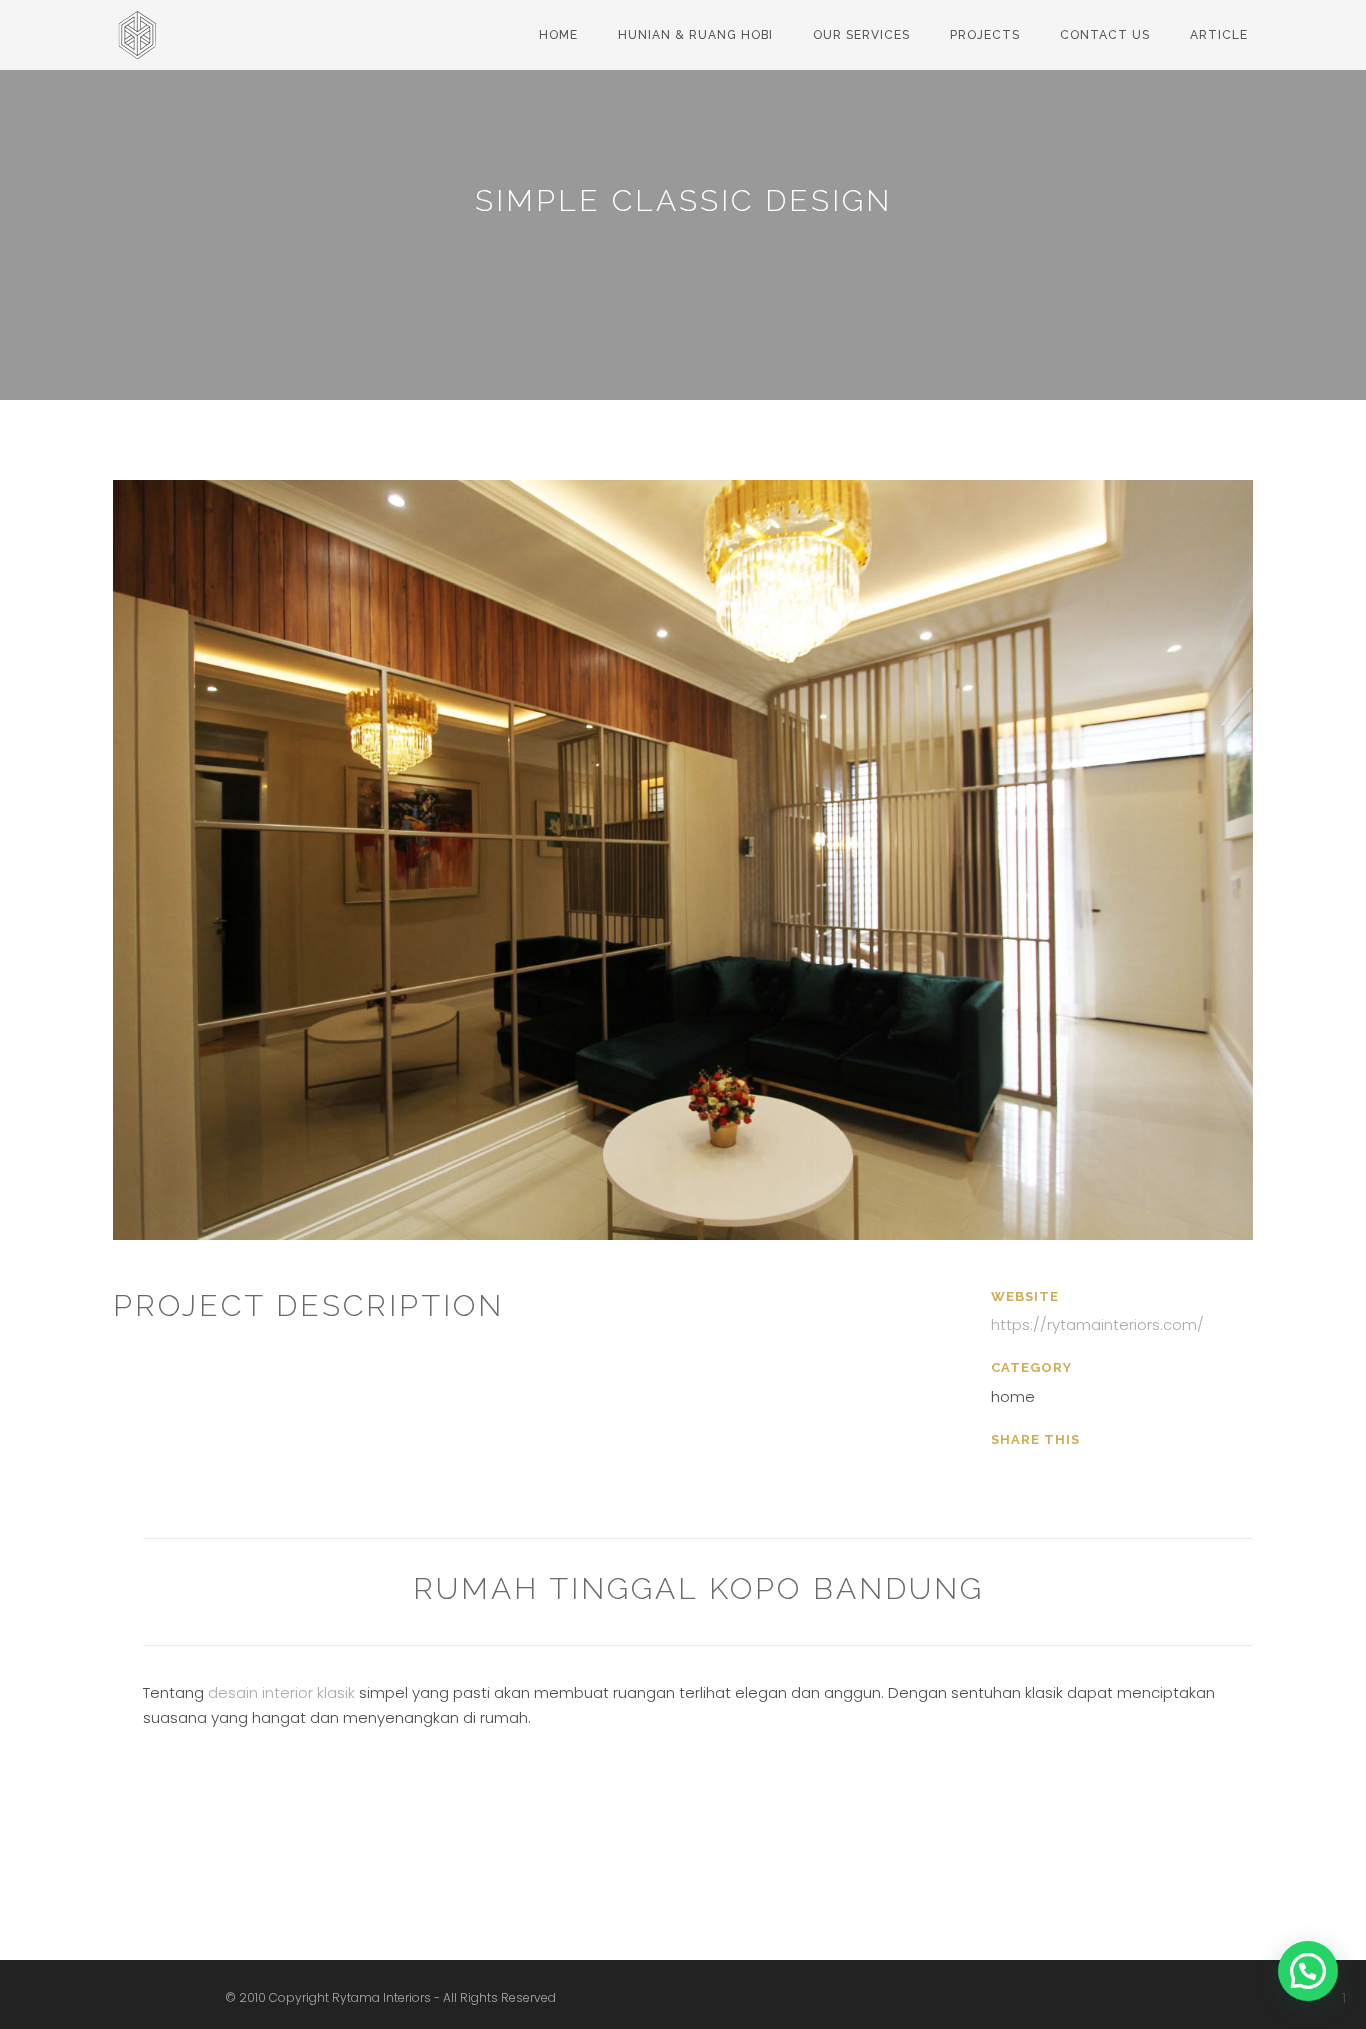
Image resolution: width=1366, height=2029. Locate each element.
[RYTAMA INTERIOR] (143, 25)
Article (1219, 35)
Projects (985, 35)
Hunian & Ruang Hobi (695, 35)
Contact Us (1105, 35)
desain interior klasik (281, 1692)
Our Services (861, 35)
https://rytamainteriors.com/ (1097, 1324)
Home (558, 35)
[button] (1308, 1971)
